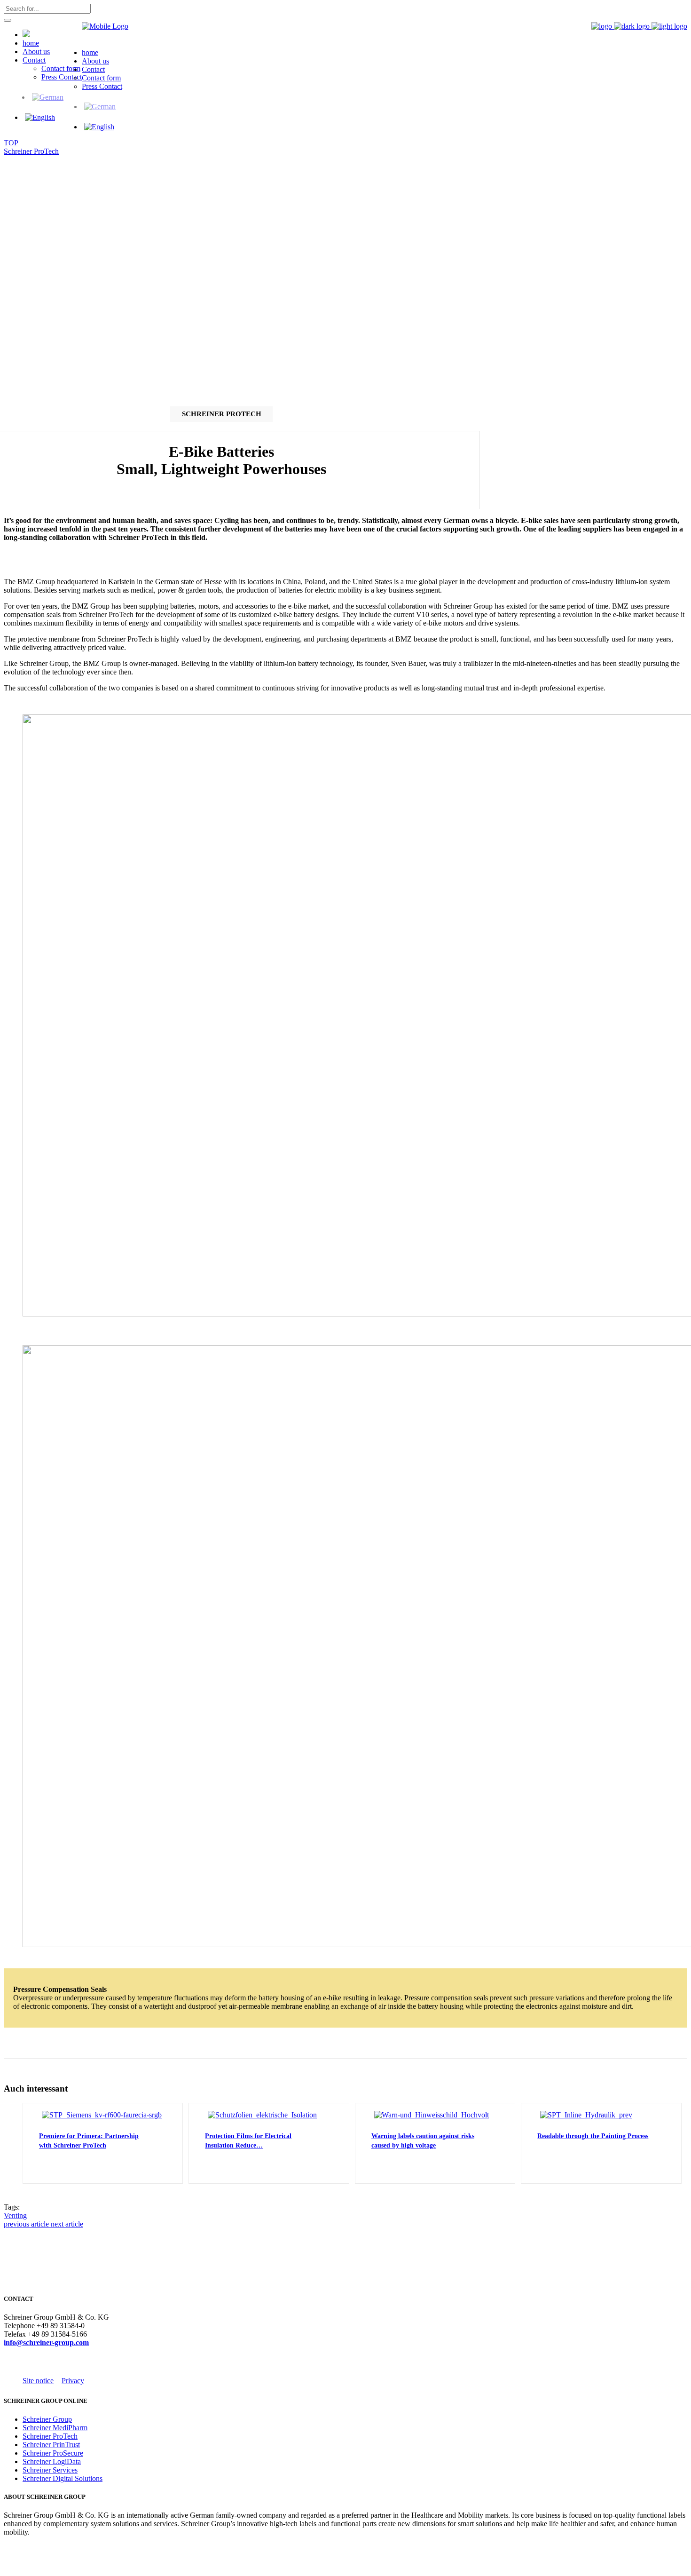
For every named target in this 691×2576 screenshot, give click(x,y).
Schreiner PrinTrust (51, 2445)
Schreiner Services (50, 2470)
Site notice (38, 2381)
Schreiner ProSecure (53, 2453)
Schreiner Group (47, 2419)
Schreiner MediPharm (55, 2428)
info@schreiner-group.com (46, 2342)
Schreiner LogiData (52, 2461)
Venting (15, 2215)
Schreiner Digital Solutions (63, 2478)
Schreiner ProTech (31, 151)
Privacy (73, 2381)
